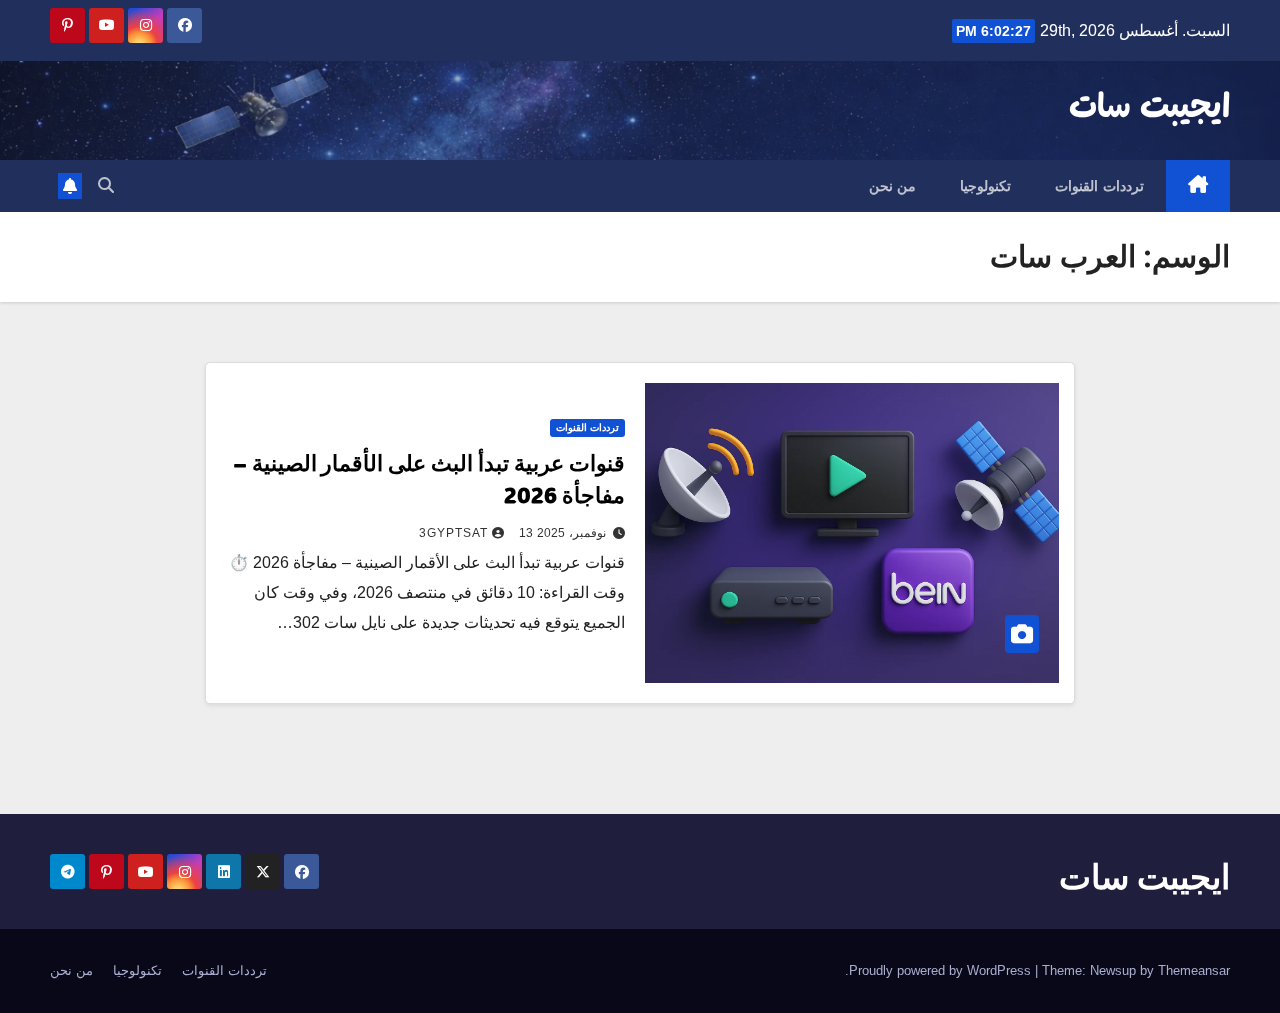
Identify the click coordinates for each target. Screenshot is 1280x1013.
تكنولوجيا (985, 186)
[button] (106, 185)
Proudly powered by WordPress (942, 970)
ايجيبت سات (1149, 108)
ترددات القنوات (1099, 186)
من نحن (893, 186)
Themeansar (1194, 970)
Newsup (1113, 970)
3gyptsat (453, 533)
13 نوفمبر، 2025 (562, 533)
